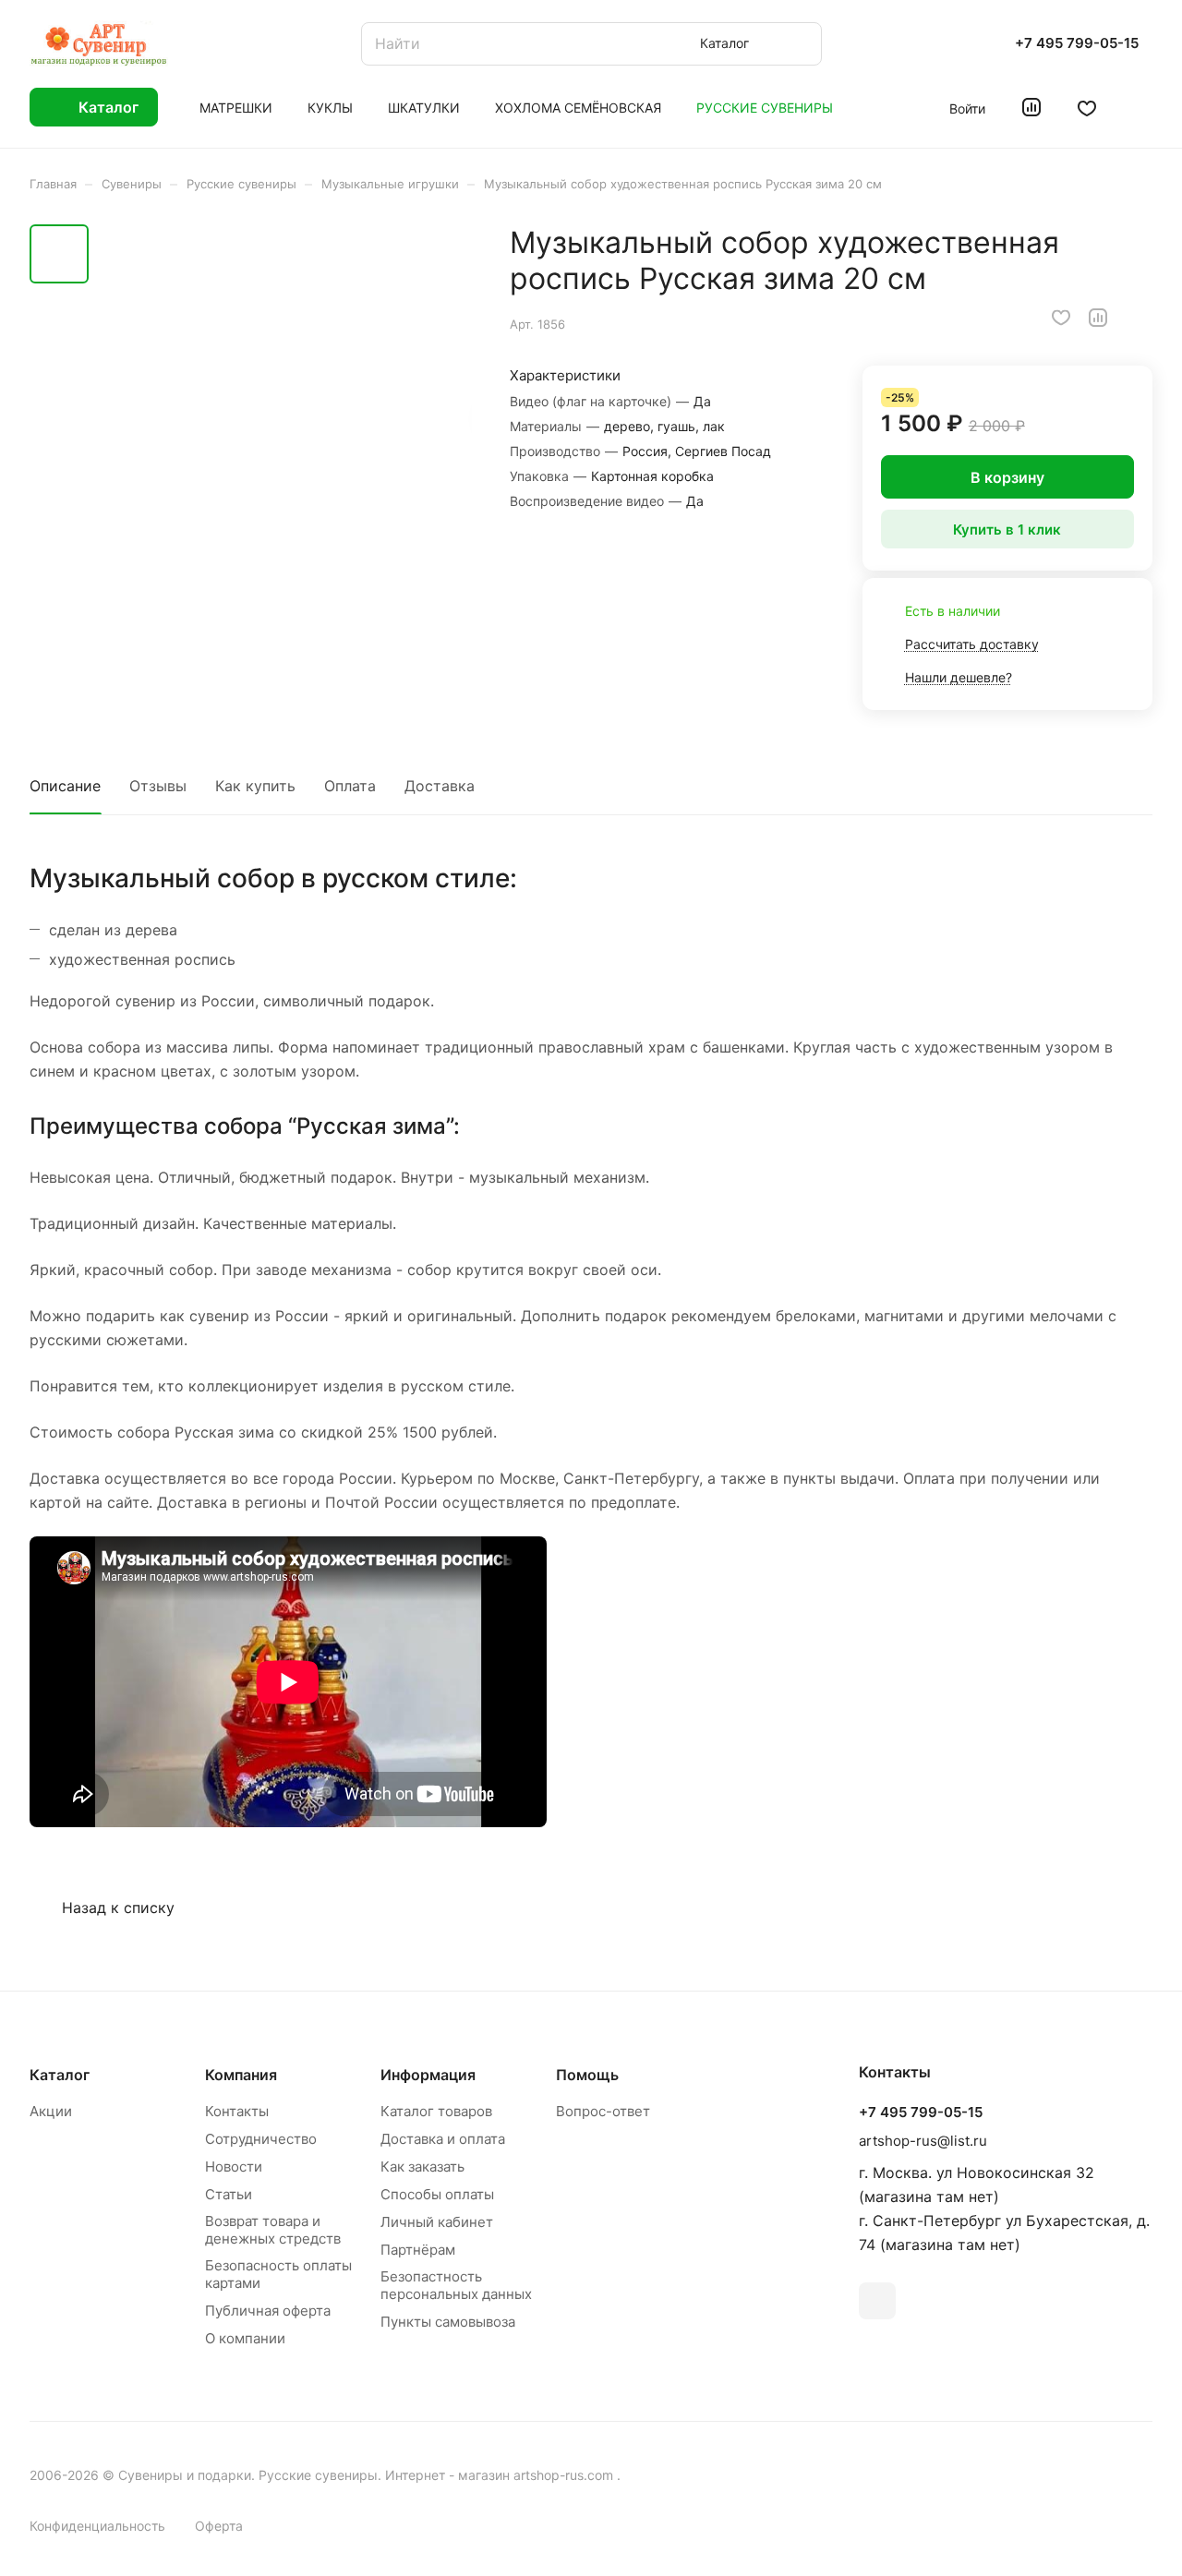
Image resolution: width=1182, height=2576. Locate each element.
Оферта (219, 2526)
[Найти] (799, 44)
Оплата (350, 786)
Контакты (237, 2111)
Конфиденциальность (97, 2526)
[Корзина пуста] (1143, 107)
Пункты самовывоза (448, 2322)
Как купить (255, 786)
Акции (51, 2111)
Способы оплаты (437, 2194)
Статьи (229, 2194)
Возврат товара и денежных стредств (273, 2230)
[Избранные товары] (1087, 107)
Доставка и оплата (443, 2139)
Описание (65, 786)
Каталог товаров (436, 2111)
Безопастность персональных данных (456, 2285)
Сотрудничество (261, 2139)
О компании (245, 2338)
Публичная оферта (268, 2311)
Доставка (440, 786)
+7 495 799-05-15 (1077, 43)
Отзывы (158, 786)
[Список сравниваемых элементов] (1031, 107)
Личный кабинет (437, 2222)
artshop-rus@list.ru (923, 2141)
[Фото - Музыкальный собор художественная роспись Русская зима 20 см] (286, 417)
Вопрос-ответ (603, 2111)
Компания (241, 2075)
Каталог (60, 2075)
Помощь (587, 2075)
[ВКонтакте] (877, 2301)
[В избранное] (1061, 318)
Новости (234, 2167)
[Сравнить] (1098, 318)
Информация (428, 2075)
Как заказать (422, 2167)
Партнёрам (418, 2250)
